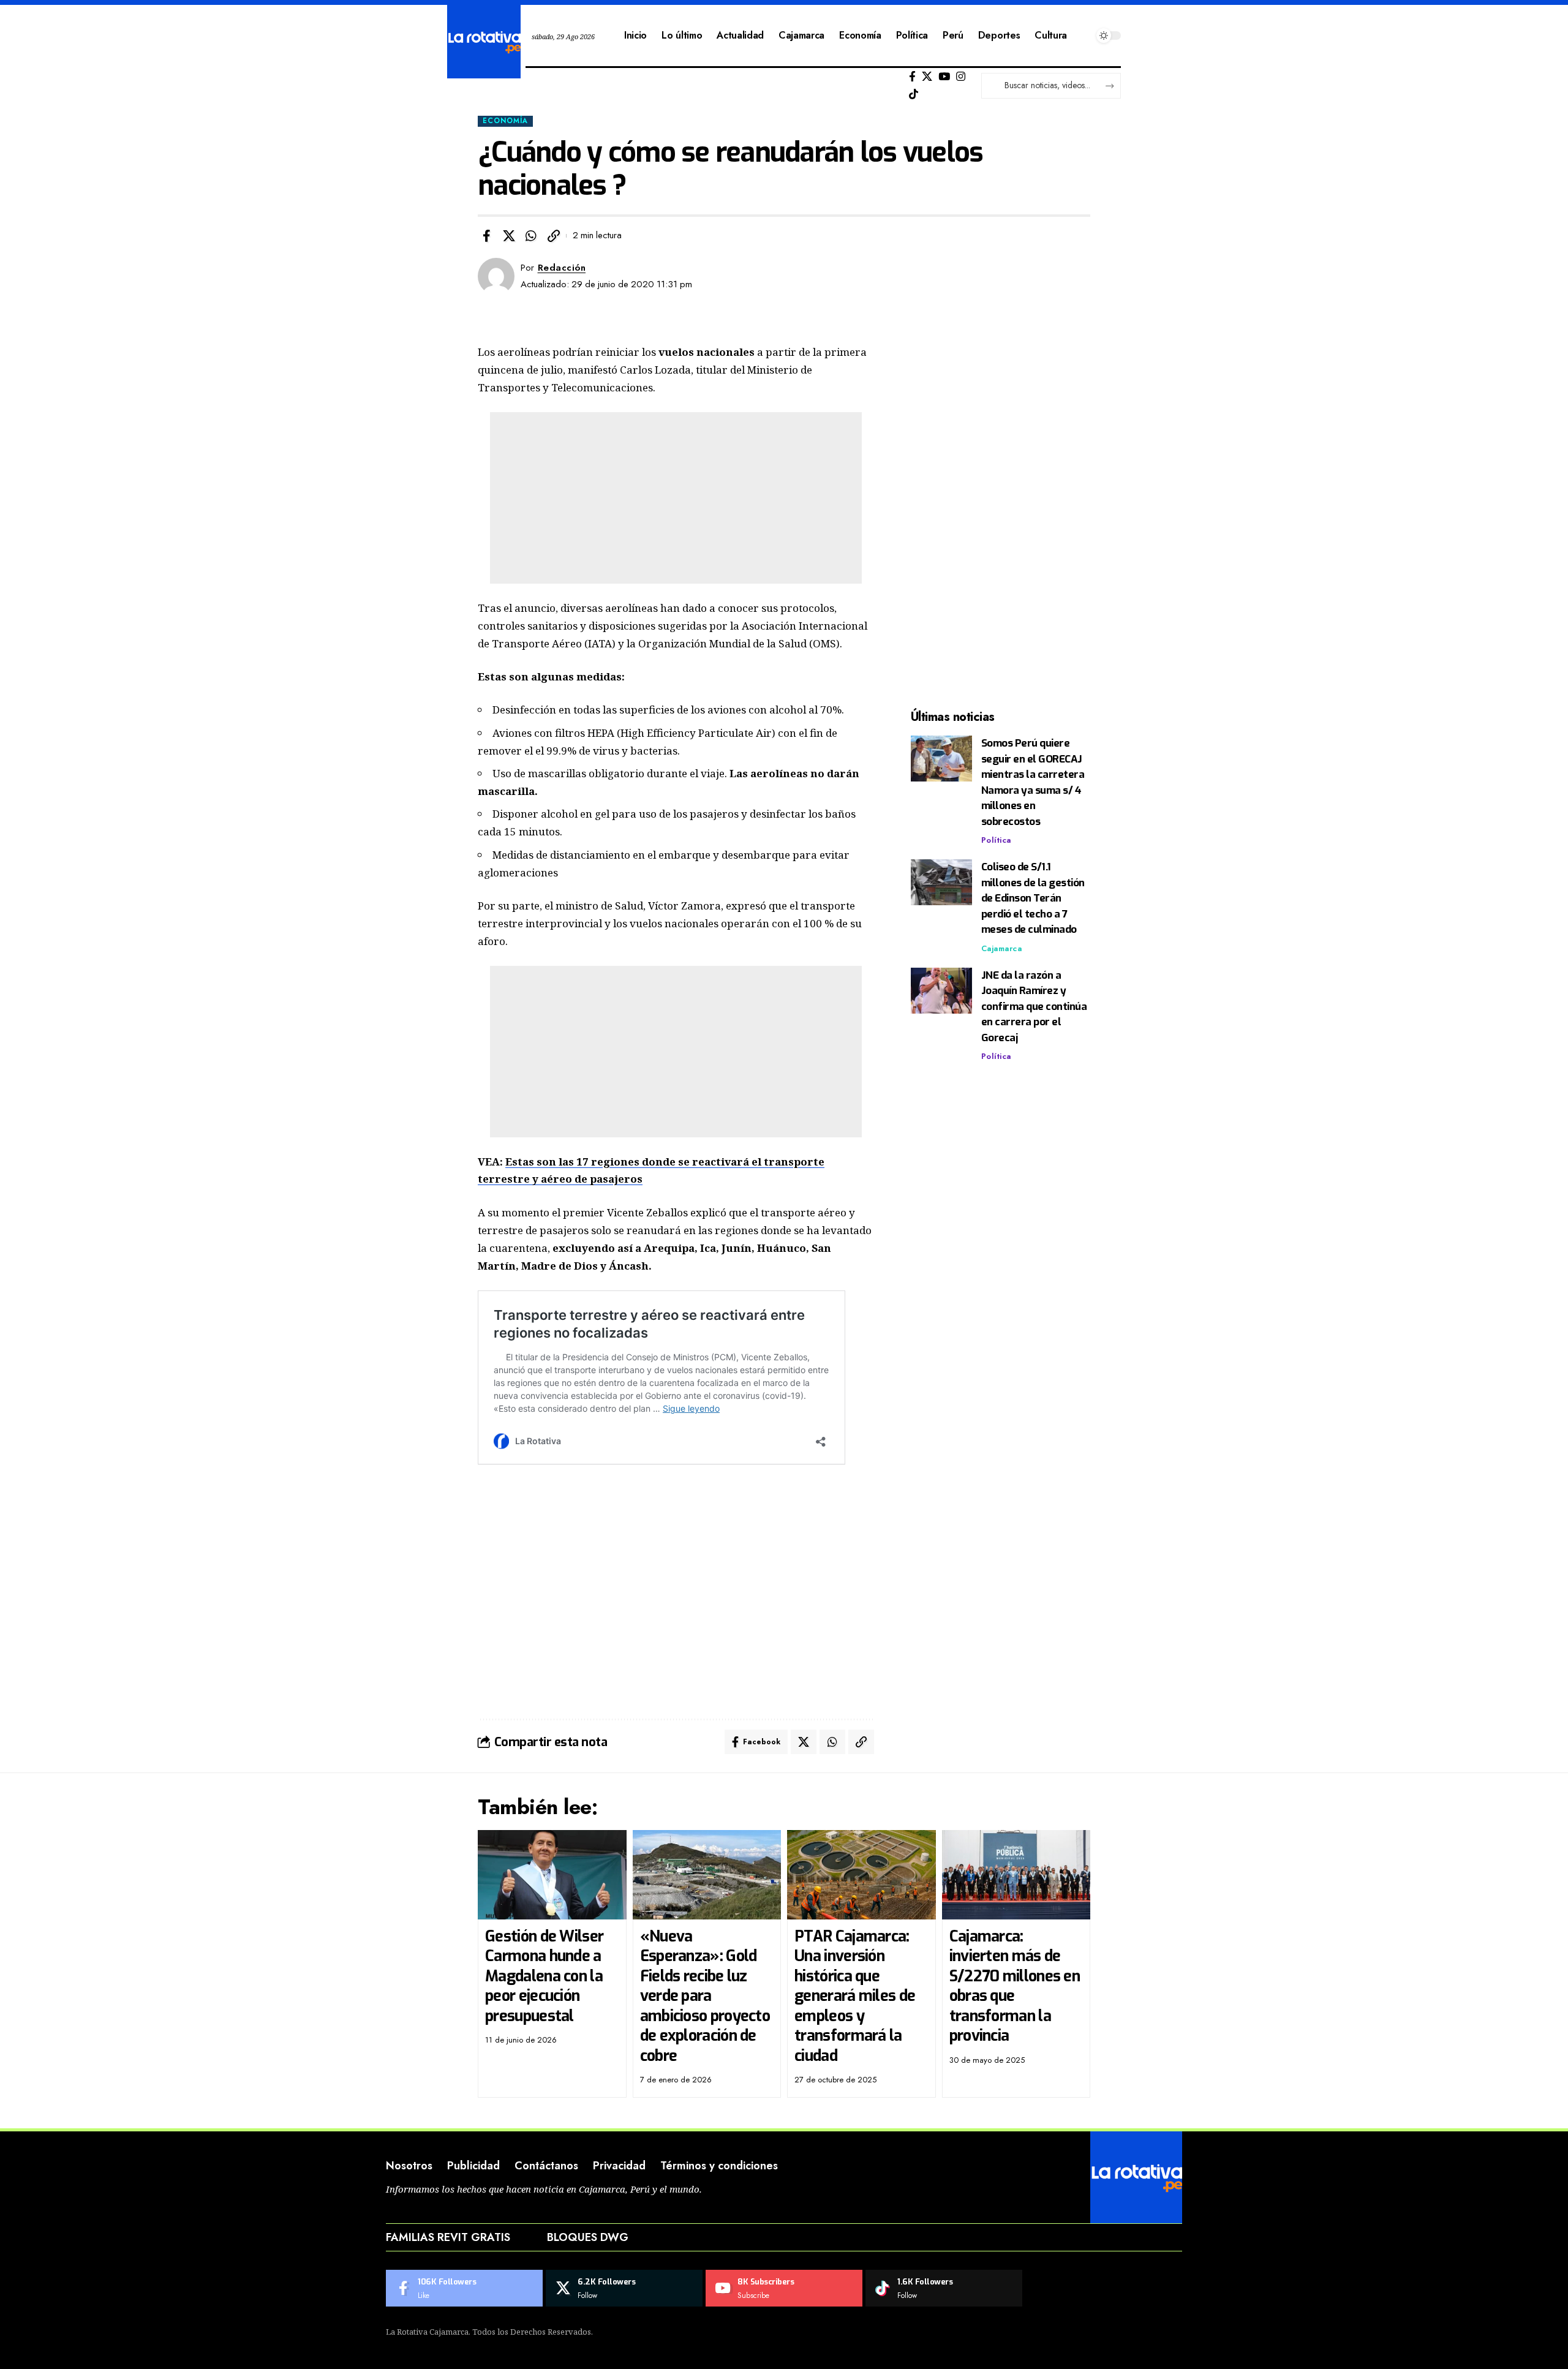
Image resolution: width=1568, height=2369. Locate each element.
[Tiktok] (914, 95)
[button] (554, 236)
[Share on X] (509, 236)
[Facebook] (912, 77)
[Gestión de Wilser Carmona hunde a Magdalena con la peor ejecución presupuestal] (552, 1875)
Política (996, 840)
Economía (505, 121)
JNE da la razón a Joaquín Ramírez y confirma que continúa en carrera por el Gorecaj (1034, 1007)
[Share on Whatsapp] (531, 236)
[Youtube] (784, 2288)
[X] (927, 77)
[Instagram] (961, 77)
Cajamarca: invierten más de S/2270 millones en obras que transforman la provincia (1015, 1986)
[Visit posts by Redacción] (496, 276)
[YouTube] (944, 77)
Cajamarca (1002, 948)
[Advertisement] (676, 498)
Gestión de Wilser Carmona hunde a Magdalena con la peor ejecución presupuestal (544, 1976)
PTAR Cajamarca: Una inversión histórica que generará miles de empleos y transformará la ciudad (855, 1996)
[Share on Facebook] (486, 236)
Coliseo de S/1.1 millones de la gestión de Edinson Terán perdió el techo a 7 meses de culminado (1033, 898)
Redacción (562, 268)
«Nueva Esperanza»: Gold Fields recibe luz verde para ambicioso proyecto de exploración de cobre (705, 1996)
